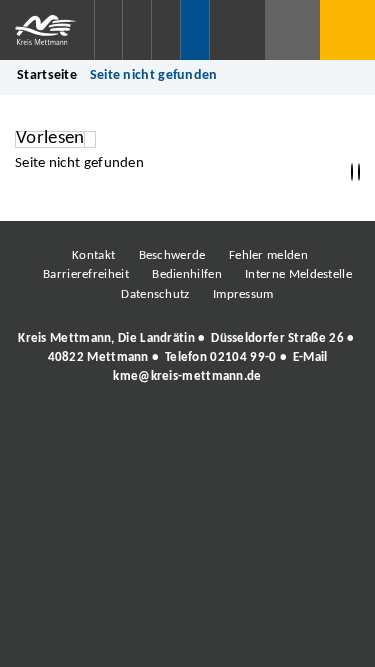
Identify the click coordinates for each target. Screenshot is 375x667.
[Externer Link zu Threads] (140, 432)
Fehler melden (268, 255)
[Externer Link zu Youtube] (230, 432)
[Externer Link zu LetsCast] (320, 432)
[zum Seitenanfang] (359, 172)
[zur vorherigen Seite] (352, 172)
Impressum (243, 294)
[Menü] (347, 30)
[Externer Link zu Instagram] (95, 432)
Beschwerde (172, 255)
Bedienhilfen (187, 274)
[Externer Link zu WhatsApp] (275, 432)
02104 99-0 (243, 357)
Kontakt (93, 255)
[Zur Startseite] (47, 30)
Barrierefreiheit (86, 274)
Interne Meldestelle (298, 274)
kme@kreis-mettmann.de (187, 376)
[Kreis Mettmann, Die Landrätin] (187, 358)
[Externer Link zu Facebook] (50, 432)
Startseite (47, 75)
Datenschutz (155, 294)
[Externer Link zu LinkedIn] (185, 432)
